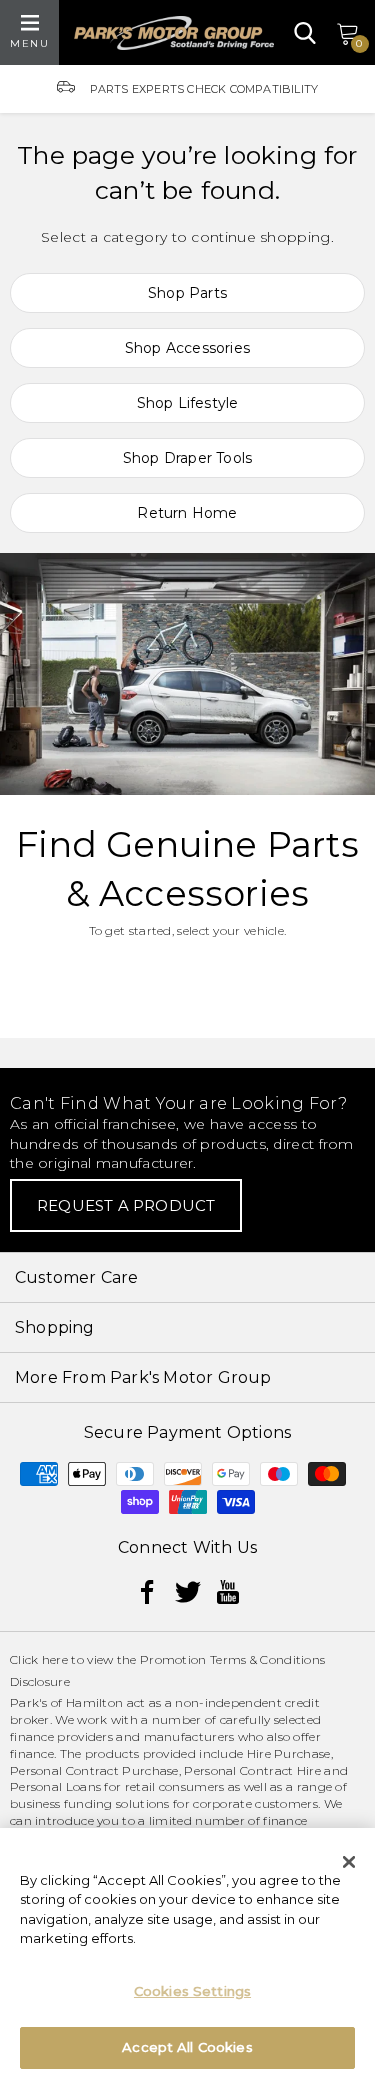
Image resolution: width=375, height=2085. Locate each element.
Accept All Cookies (187, 2047)
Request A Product (126, 1205)
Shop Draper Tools (187, 458)
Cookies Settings (192, 1991)
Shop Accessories (187, 348)
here (55, 1659)
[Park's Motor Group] (174, 33)
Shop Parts (187, 293)
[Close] (349, 1862)
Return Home (187, 513)
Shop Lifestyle (188, 403)
